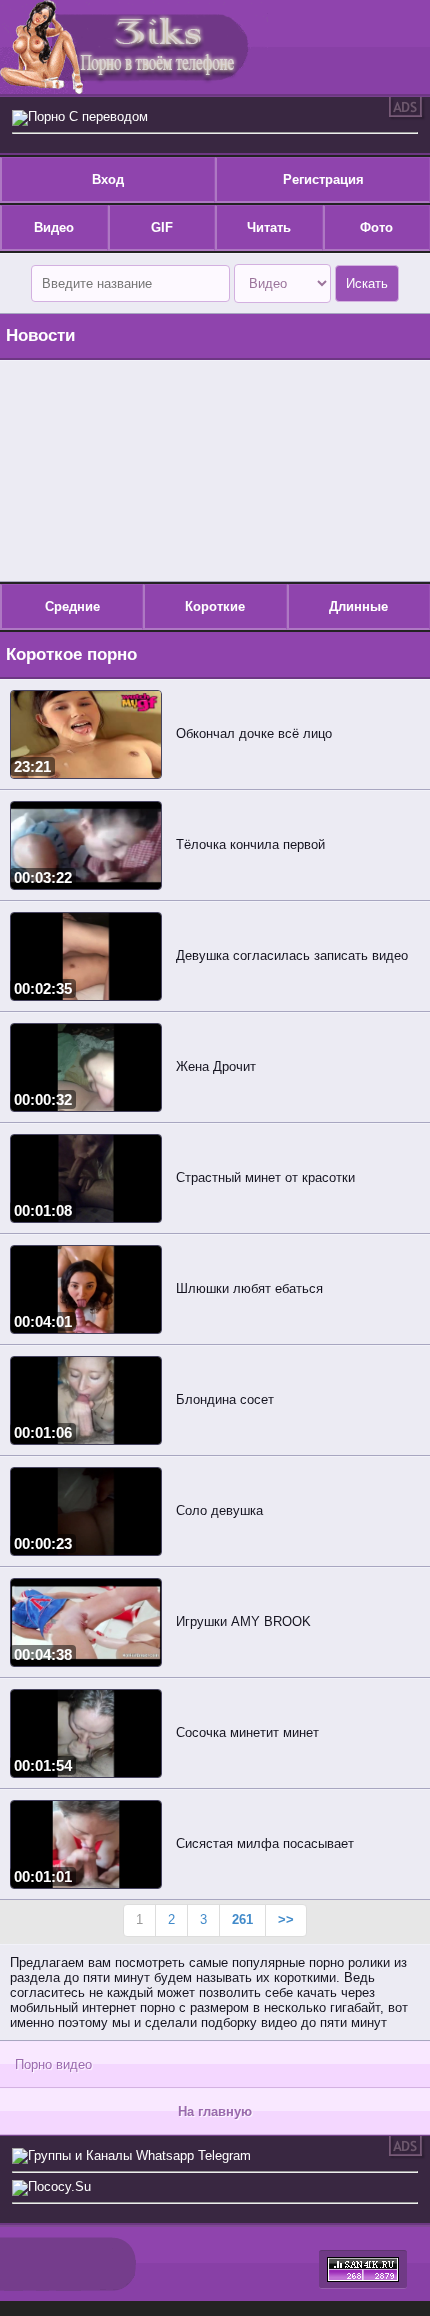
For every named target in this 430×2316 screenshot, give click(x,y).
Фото (376, 227)
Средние (72, 606)
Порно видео (53, 2064)
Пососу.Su (59, 2186)
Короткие (215, 606)
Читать (269, 227)
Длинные (358, 606)
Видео (54, 227)
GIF (162, 227)
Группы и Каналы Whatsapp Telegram (139, 2155)
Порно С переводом (88, 116)
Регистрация (323, 179)
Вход (108, 179)
